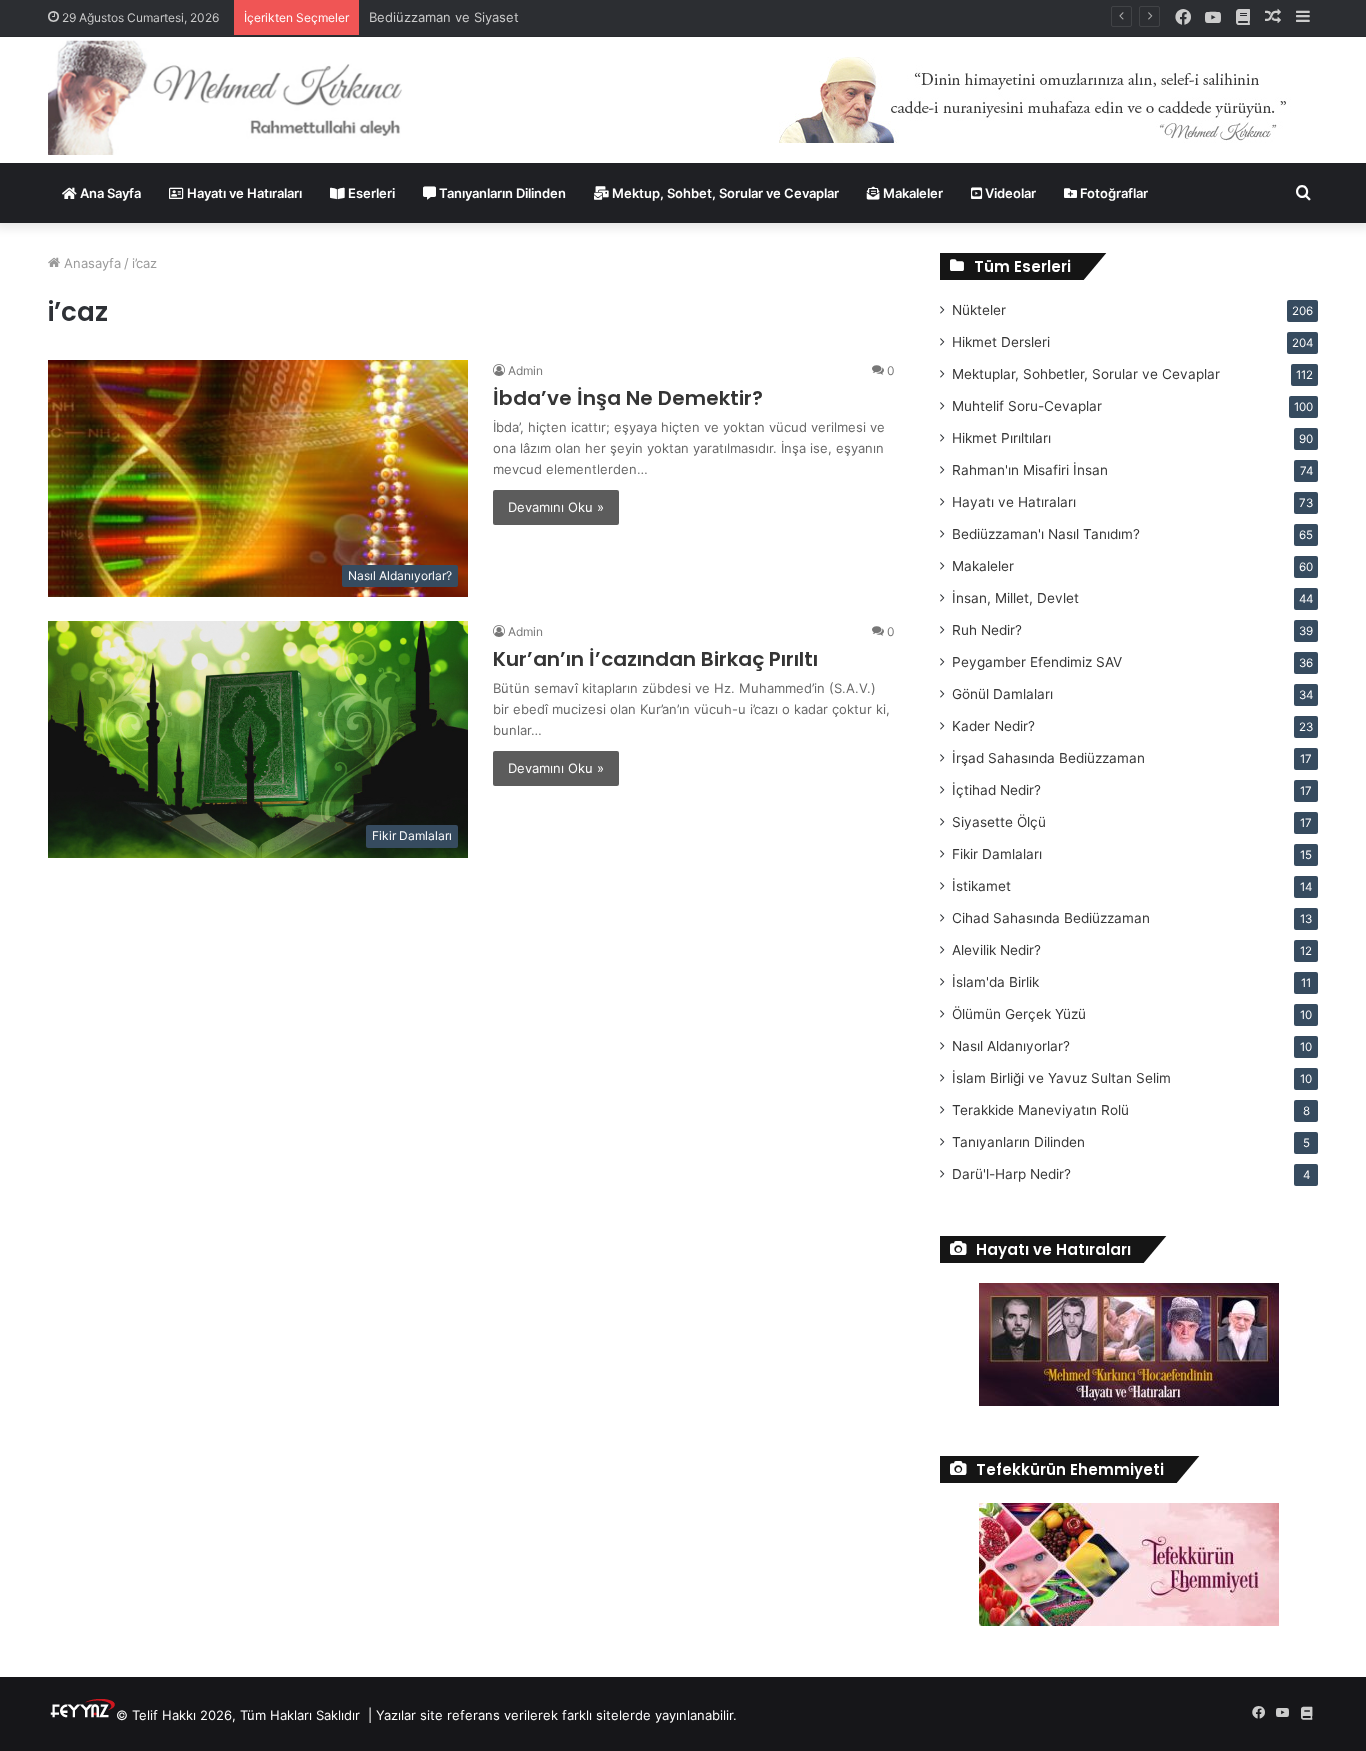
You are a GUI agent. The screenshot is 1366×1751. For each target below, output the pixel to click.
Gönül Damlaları (1002, 694)
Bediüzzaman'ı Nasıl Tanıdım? (1046, 534)
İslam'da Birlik (995, 982)
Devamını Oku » (556, 507)
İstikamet (981, 886)
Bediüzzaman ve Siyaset (444, 17)
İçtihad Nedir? (996, 790)
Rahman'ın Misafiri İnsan (1030, 470)
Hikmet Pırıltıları (1001, 438)
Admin (525, 370)
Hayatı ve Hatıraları (243, 193)
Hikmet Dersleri (1001, 342)
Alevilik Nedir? (996, 950)
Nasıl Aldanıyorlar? (1011, 1046)
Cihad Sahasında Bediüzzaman (1051, 918)
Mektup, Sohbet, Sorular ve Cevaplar (724, 193)
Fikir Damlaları (997, 854)
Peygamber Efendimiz (1037, 662)
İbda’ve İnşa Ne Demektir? (628, 398)
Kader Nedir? (993, 726)
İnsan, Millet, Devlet (1015, 598)
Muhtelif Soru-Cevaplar (1027, 406)
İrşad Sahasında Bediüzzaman (1048, 758)
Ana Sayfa (109, 193)
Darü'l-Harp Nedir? (1011, 1174)
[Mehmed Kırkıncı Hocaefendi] (249, 96)
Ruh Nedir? (987, 630)
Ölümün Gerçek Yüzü (1019, 1014)
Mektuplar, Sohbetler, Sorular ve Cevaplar (1086, 374)
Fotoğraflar (1112, 193)
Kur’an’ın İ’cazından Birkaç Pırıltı (655, 659)
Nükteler (979, 310)
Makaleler (911, 193)
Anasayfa (90, 263)
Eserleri (370, 193)
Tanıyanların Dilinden (501, 193)
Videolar (1009, 193)
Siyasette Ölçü (999, 822)
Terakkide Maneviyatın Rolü (1040, 1110)
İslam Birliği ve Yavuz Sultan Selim (1061, 1078)
